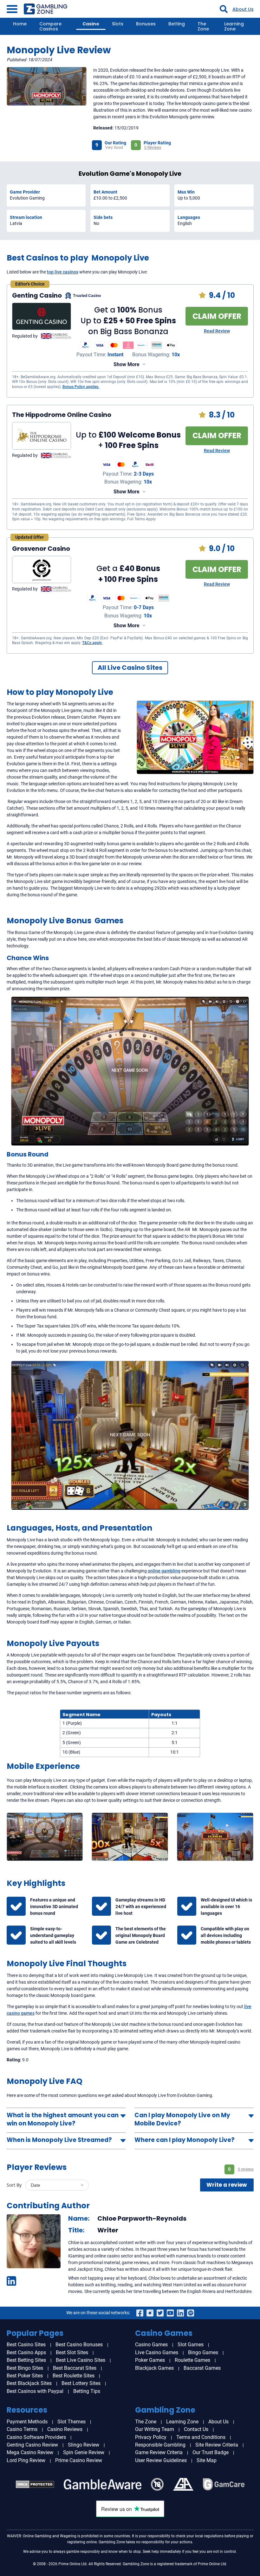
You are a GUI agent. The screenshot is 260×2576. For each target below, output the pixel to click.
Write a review (227, 2185)
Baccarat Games (202, 2368)
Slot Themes (71, 2422)
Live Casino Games (157, 2352)
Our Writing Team (155, 2429)
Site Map (207, 2460)
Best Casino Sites (26, 2345)
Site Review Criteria (217, 2445)
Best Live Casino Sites (81, 2360)
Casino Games (151, 2345)
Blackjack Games (154, 2368)
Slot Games (191, 2345)
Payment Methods (27, 2422)
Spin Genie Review (84, 2452)
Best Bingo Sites (25, 2368)
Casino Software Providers (36, 2437)
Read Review (217, 331)
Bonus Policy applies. (81, 387)
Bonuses (146, 24)
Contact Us (196, 2429)
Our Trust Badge (211, 2452)
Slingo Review (84, 2445)
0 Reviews (153, 148)
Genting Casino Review (32, 2445)
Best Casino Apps (26, 2352)
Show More (127, 364)
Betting (177, 24)
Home (20, 24)
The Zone (203, 26)
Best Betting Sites (26, 2360)
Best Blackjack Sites (29, 2383)
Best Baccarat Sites (75, 2368)
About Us (243, 9)
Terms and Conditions (201, 2437)
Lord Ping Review (26, 2460)
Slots (118, 24)
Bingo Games (203, 2352)
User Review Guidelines (161, 2460)
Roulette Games (192, 2360)
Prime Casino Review (79, 2460)
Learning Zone (234, 26)
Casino (91, 24)
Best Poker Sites (25, 2376)
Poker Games (150, 2360)
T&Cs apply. (92, 643)
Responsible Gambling (160, 2445)
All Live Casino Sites (130, 668)
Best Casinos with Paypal (35, 2391)
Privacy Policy (151, 2437)
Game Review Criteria (159, 2452)
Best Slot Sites (72, 2352)
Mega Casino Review (30, 2452)
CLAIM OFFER (217, 316)
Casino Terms (22, 2429)
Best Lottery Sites (81, 2383)
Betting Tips (87, 2391)
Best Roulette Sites (74, 2376)
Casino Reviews (65, 2429)
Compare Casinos (50, 26)
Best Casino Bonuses (79, 2345)
